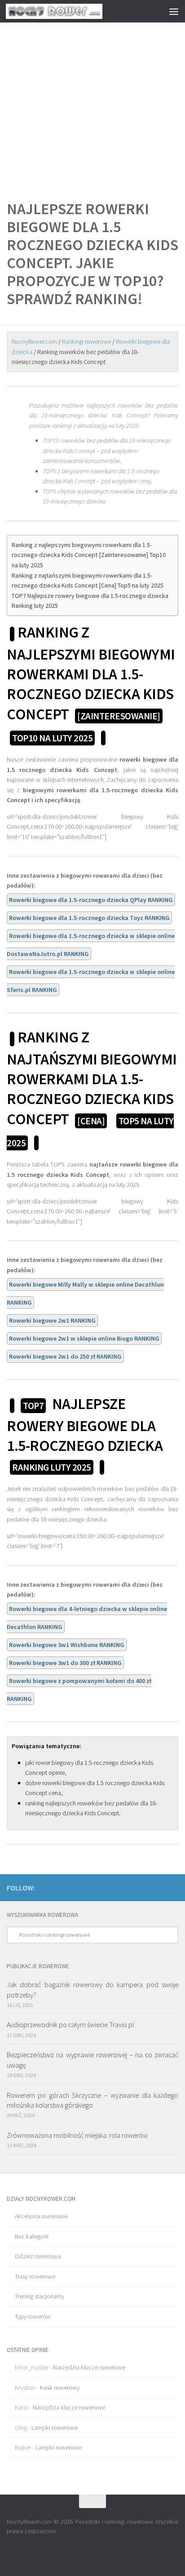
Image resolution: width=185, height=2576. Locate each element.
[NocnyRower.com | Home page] (70, 11)
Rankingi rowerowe (86, 341)
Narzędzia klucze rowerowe (89, 2367)
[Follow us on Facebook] (173, 1887)
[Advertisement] (92, 97)
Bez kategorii (32, 2236)
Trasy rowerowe (35, 2276)
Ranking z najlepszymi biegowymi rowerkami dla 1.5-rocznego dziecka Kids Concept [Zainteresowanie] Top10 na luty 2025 (89, 555)
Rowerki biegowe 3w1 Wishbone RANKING (67, 1645)
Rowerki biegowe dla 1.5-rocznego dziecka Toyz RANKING (89, 918)
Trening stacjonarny (40, 2296)
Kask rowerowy (60, 2388)
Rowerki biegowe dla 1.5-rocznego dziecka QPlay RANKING (91, 900)
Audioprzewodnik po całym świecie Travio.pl (70, 2024)
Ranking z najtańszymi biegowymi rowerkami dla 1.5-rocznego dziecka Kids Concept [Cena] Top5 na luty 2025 (88, 581)
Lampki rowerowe (55, 2428)
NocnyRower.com (34, 341)
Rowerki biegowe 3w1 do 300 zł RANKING (65, 1663)
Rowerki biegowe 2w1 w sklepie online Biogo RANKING (84, 1338)
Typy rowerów (33, 2316)
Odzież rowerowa (38, 2256)
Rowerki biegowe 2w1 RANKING (52, 1320)
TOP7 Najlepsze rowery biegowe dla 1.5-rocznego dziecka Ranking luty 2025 (90, 601)
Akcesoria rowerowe (41, 2216)
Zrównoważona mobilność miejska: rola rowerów (77, 2135)
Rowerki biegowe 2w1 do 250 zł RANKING (65, 1356)
